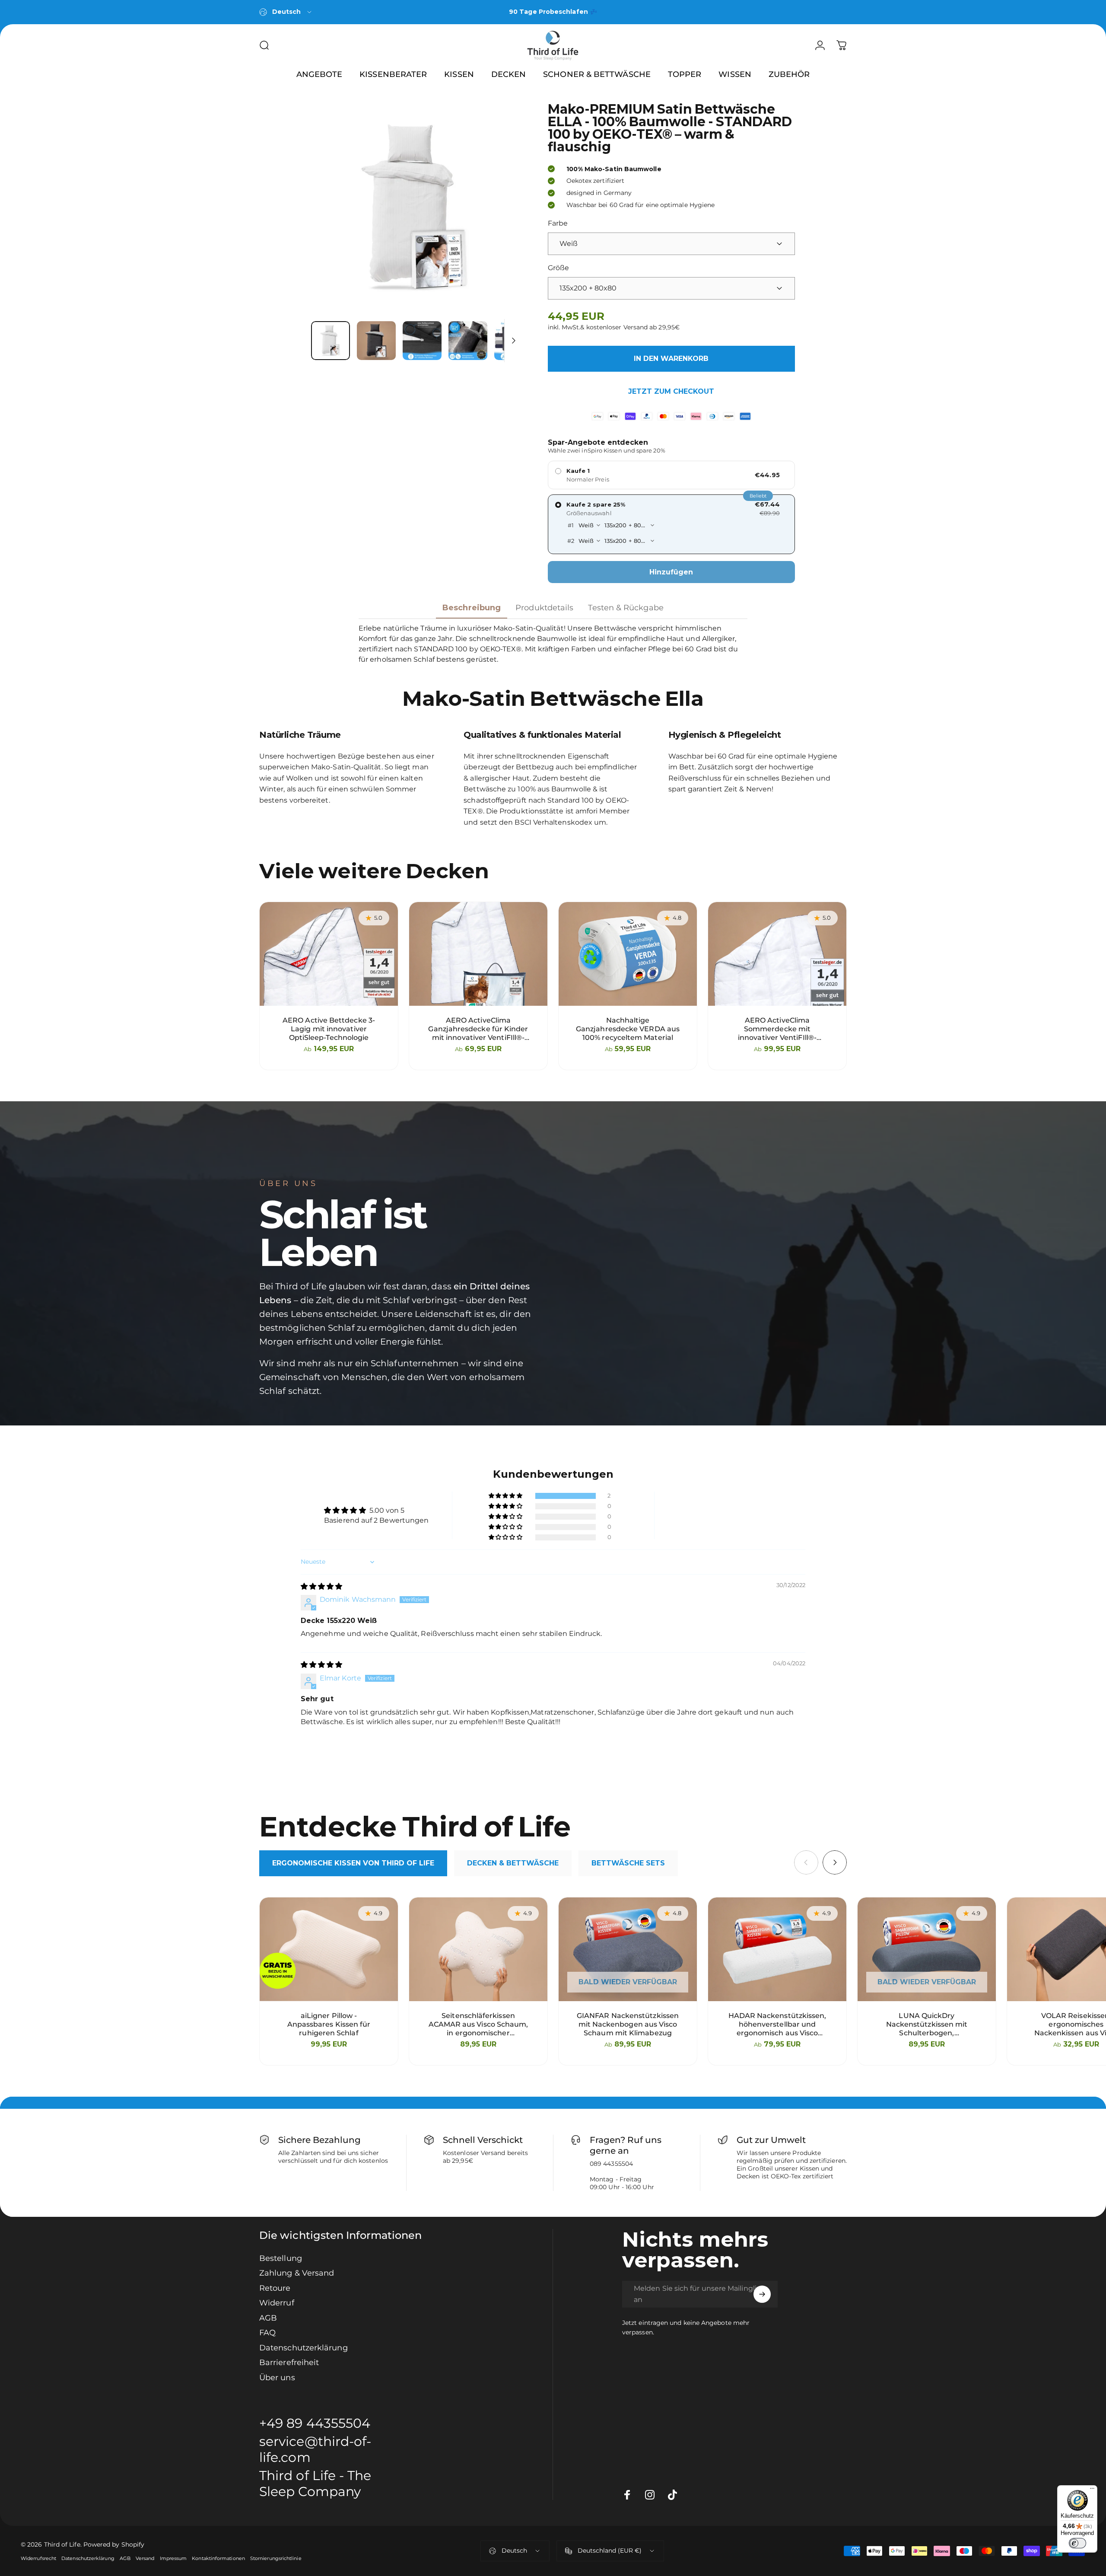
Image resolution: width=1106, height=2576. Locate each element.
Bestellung (281, 2258)
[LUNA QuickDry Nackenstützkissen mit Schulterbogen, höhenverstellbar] (927, 1949)
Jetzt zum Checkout (671, 391)
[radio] (671, 475)
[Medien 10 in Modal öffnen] (416, 209)
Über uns (277, 2378)
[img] (321, 1586)
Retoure (275, 2288)
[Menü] (1092, 2490)
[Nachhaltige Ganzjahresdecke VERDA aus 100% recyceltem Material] (628, 954)
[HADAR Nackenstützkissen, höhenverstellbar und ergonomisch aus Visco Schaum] (777, 1949)
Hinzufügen (671, 572)
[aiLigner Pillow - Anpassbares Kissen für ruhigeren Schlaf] (329, 1949)
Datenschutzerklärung (304, 2348)
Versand (145, 2558)
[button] (506, 1496)
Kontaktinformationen (218, 2558)
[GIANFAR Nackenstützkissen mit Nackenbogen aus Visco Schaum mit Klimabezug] (628, 1949)
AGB (268, 2318)
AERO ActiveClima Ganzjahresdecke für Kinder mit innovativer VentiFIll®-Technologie (478, 1029)
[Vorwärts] (499, 209)
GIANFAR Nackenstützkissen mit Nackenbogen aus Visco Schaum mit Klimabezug (628, 2024)
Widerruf (277, 2303)
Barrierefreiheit (289, 2362)
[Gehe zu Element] (331, 341)
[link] (322, 2484)
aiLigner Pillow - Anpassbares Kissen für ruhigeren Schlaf (329, 2024)
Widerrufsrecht (38, 2558)
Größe (558, 268)
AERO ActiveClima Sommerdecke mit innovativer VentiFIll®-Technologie (777, 1029)
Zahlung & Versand (297, 2273)
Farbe (558, 223)
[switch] (1077, 2543)
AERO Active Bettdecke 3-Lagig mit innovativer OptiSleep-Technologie (329, 1029)
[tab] (353, 1863)
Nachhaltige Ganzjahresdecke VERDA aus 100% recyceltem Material (628, 1029)
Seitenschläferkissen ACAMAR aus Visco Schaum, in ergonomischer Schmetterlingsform (478, 2024)
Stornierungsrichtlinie (276, 2558)
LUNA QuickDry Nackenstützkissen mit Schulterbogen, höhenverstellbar (927, 2024)
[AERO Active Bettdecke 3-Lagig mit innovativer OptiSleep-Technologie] (329, 954)
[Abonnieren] (762, 2294)
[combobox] (286, 12)
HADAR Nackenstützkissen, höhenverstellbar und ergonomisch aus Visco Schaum (777, 2024)
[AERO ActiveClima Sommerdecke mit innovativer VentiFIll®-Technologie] (777, 954)
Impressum (173, 2558)
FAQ (267, 2333)
